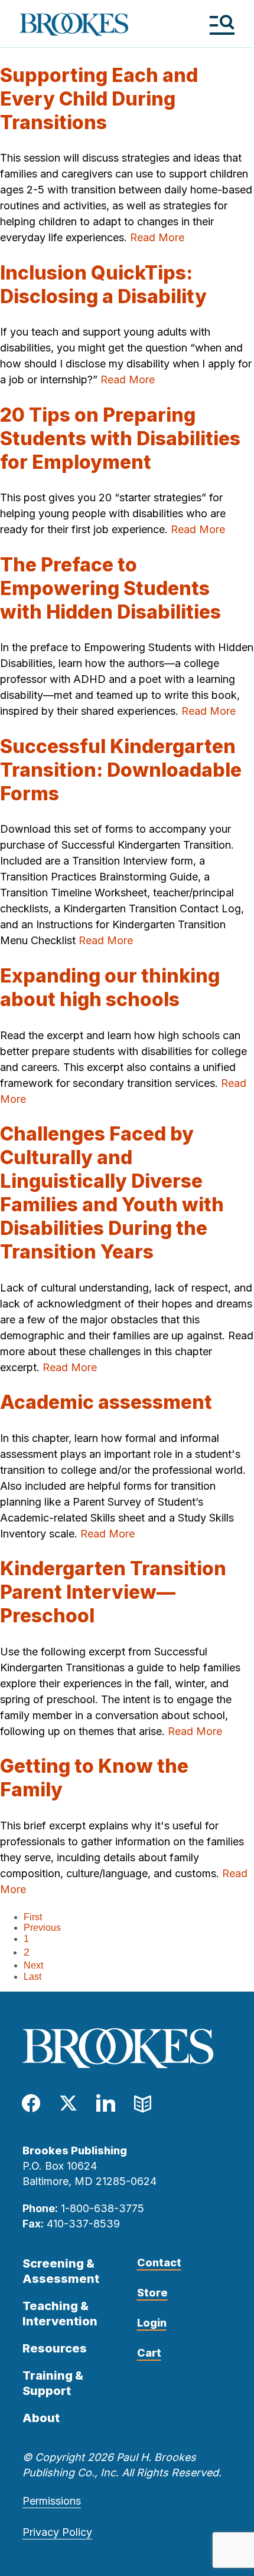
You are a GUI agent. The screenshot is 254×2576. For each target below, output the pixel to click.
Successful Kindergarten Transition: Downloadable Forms (121, 770)
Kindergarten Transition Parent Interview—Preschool (113, 1592)
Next (33, 1965)
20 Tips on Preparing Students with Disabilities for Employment (120, 438)
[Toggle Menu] (222, 24)
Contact (159, 2263)
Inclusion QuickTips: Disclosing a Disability (103, 285)
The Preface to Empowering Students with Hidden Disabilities (110, 588)
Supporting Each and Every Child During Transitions (99, 99)
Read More (157, 237)
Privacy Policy (57, 2532)
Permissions (52, 2501)
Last (32, 1977)
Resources (55, 2348)
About (41, 2418)
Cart (149, 2353)
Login (152, 2323)
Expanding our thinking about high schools (110, 988)
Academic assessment (106, 1402)
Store (152, 2293)
